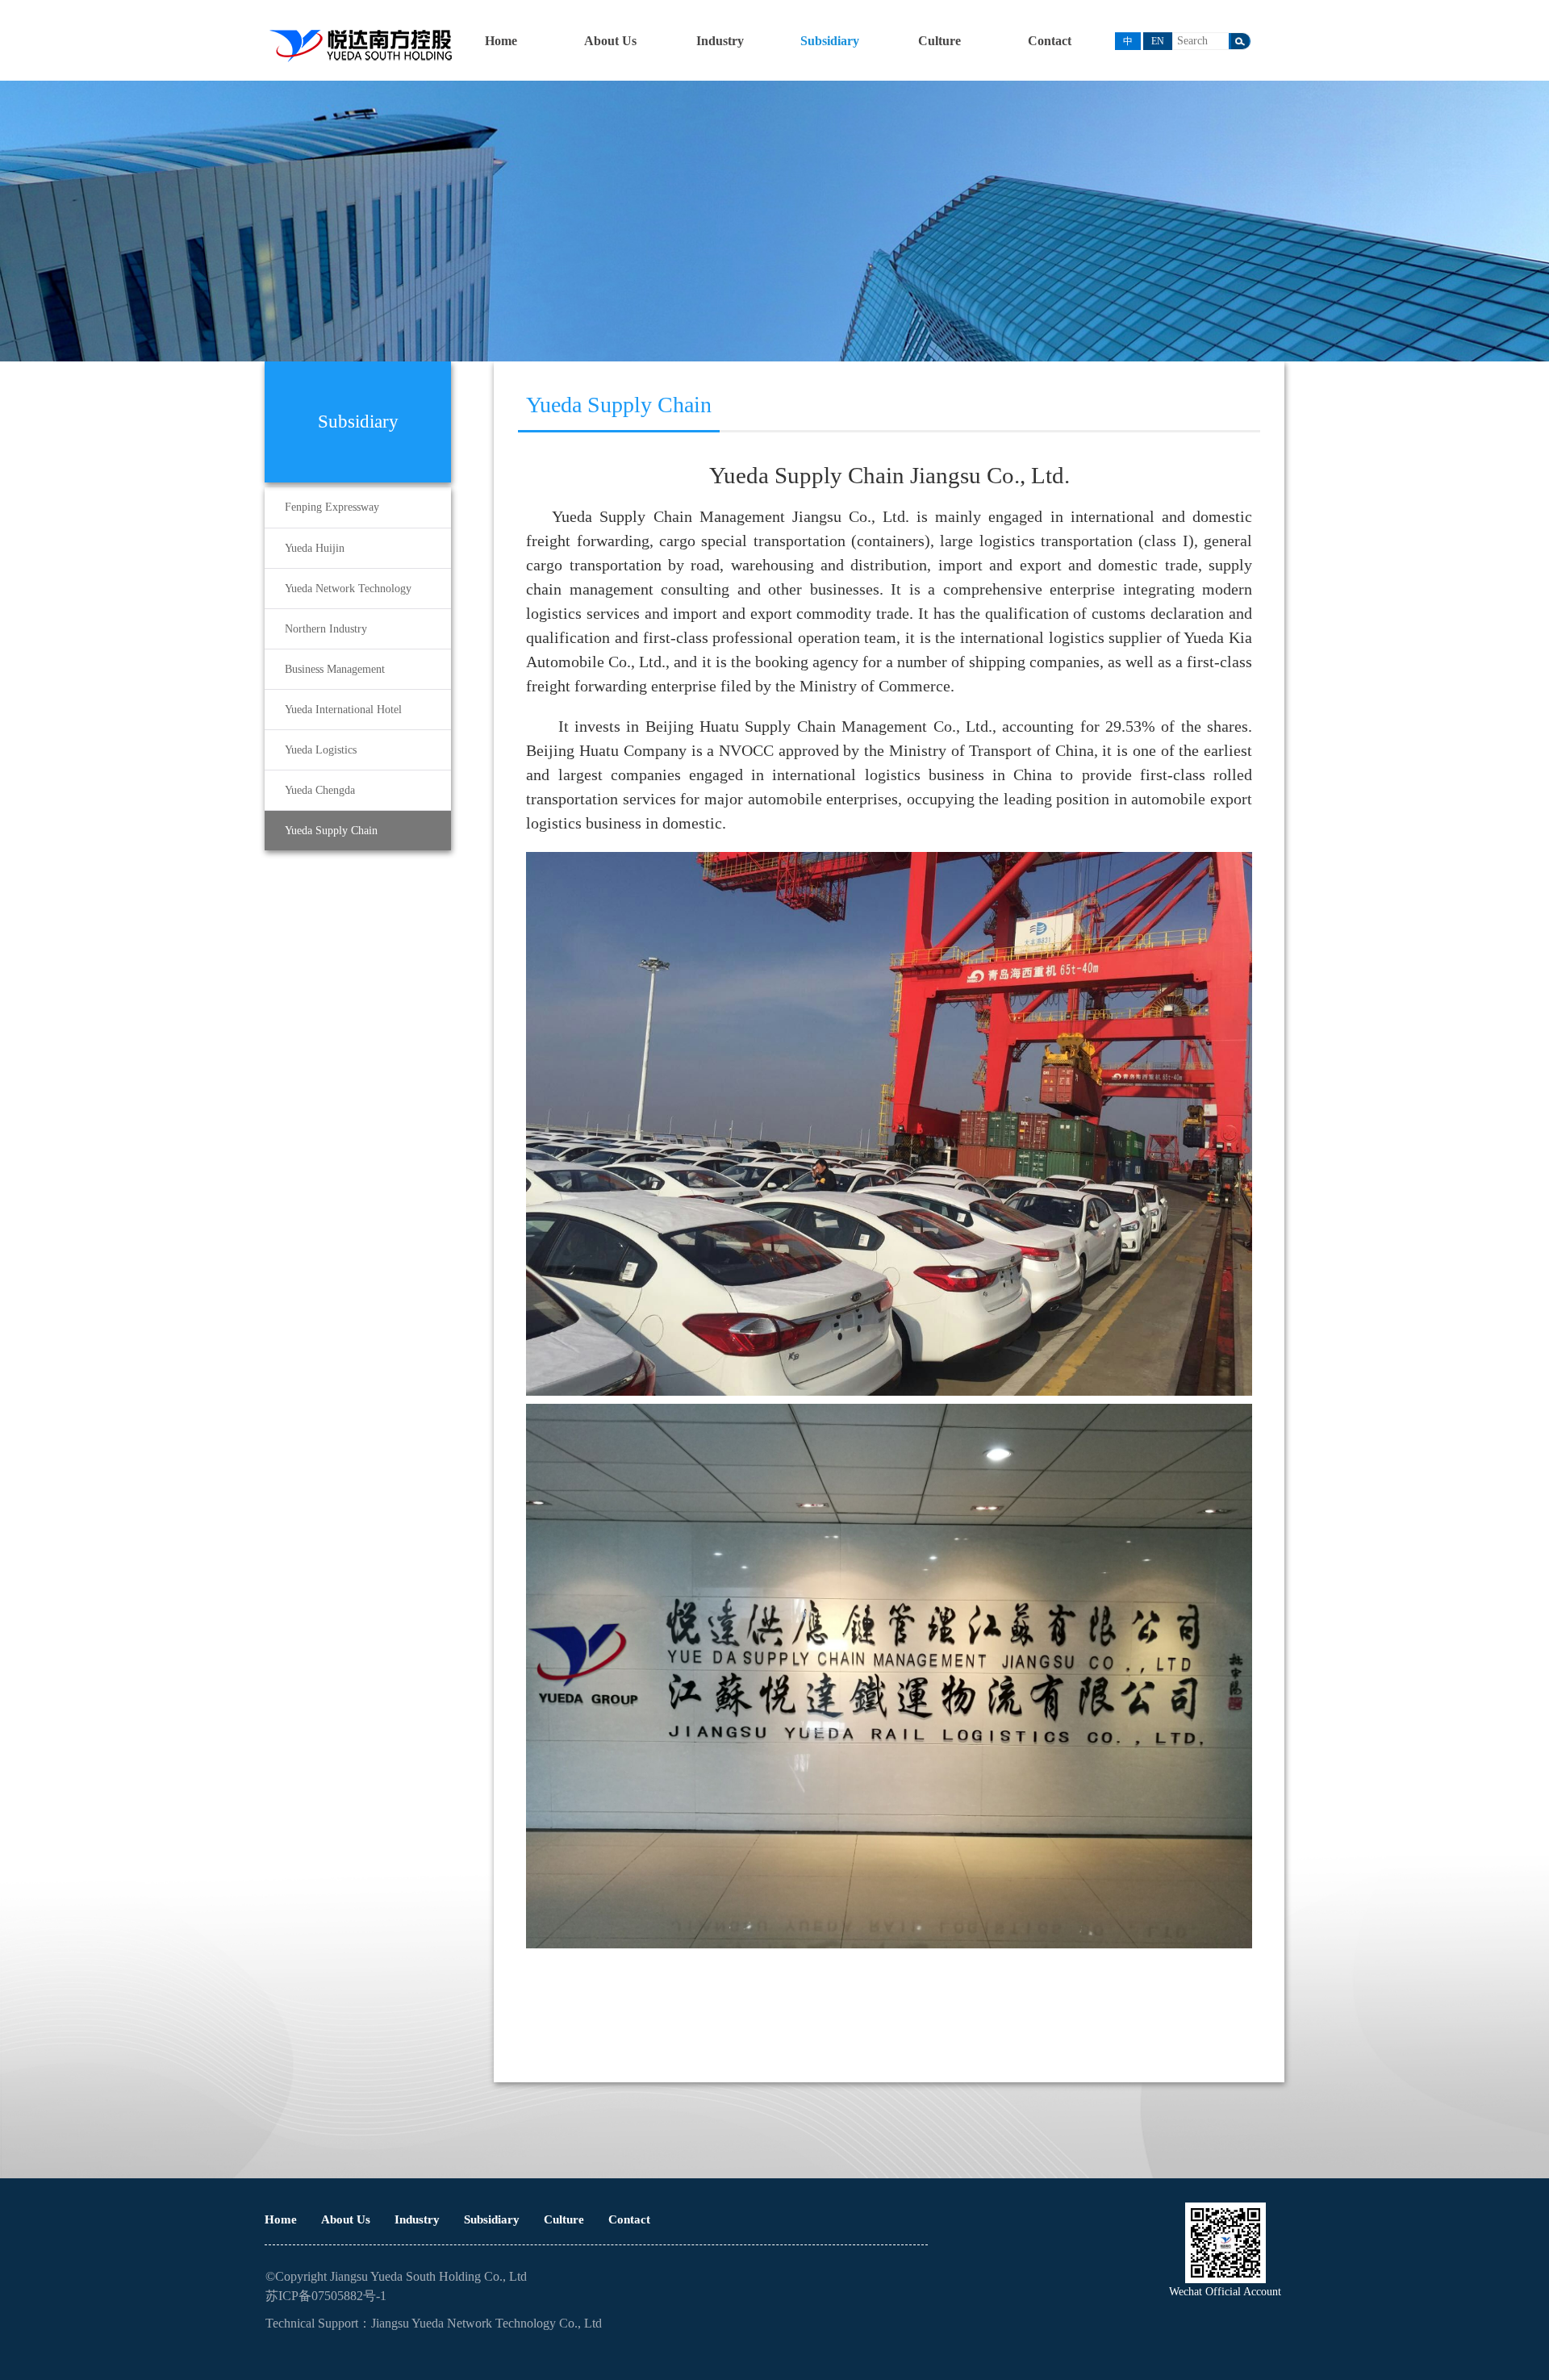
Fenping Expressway (332, 507)
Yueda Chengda (320, 790)
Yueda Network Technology (348, 589)
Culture (939, 41)
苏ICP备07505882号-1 (326, 2296)
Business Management (335, 669)
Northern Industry (326, 629)
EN (1158, 41)
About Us (610, 41)
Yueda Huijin (315, 548)
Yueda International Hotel (343, 710)
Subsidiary (830, 41)
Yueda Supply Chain (331, 831)
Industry (720, 41)
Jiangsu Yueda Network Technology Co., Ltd (486, 2323)
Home (501, 41)
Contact (1050, 41)
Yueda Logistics (321, 750)
